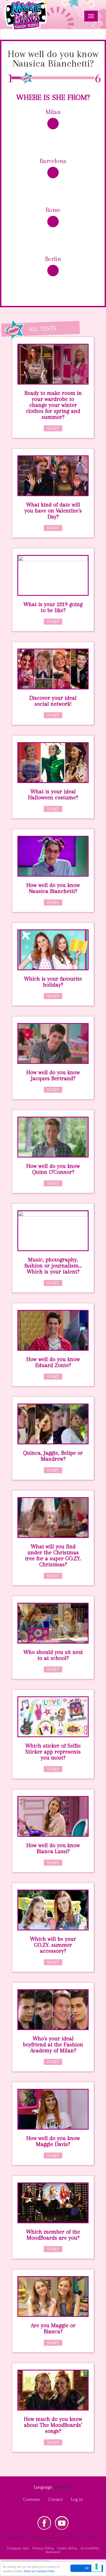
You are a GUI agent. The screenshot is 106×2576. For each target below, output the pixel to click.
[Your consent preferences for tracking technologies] (96, 2566)
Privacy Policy (43, 2548)
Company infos (18, 2548)
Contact (55, 2499)
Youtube (62, 2523)
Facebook (44, 2523)
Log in (77, 2499)
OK (87, 2568)
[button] (63, 2487)
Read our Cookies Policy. (40, 2571)
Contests (31, 2499)
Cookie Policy (67, 2548)
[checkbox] (53, 129)
